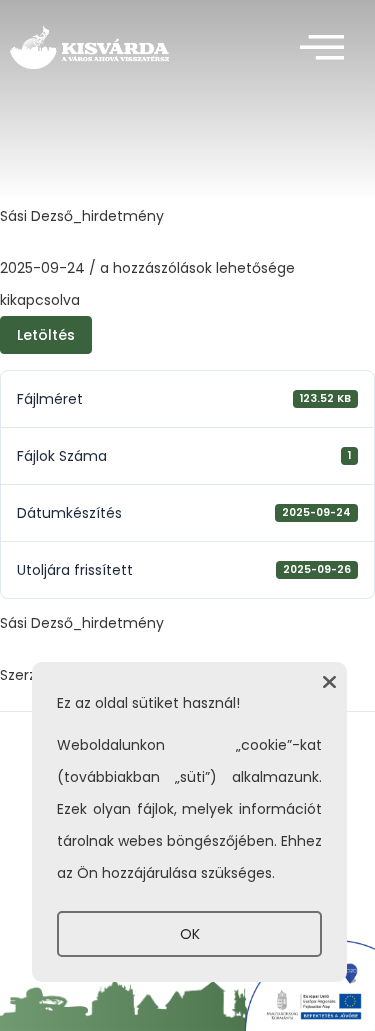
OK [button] (190, 934)
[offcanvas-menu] (322, 48)
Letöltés (46, 335)
